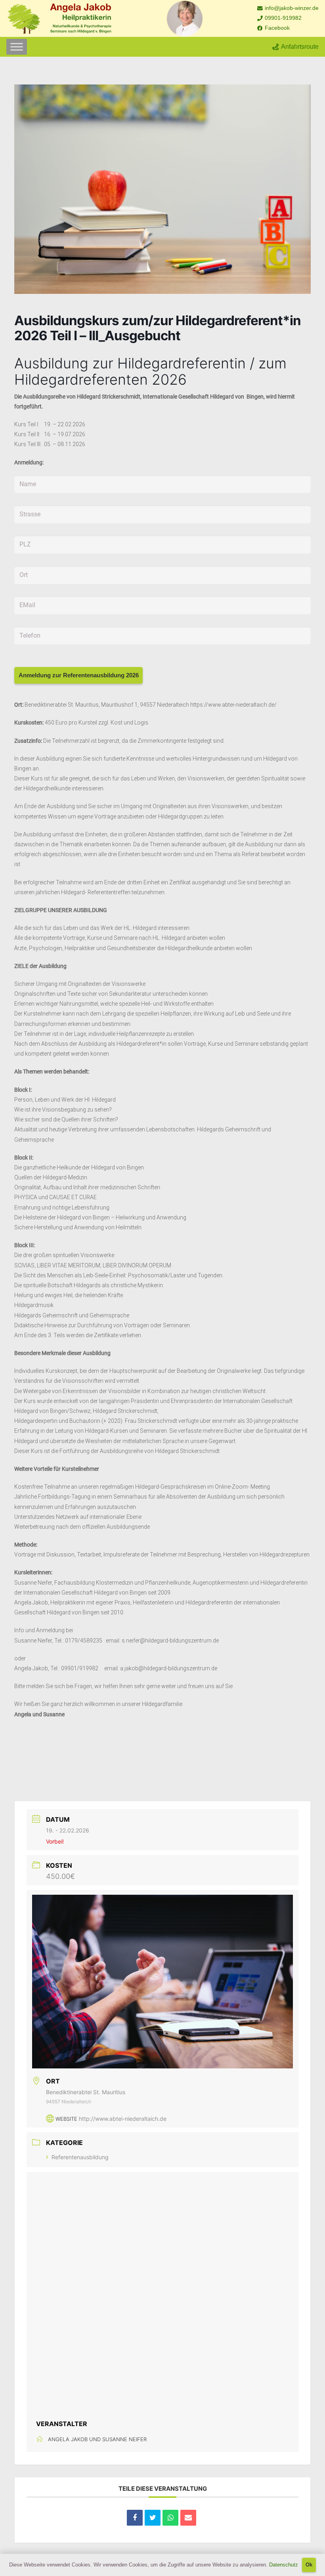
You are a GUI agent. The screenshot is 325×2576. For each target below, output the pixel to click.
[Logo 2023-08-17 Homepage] (59, 19)
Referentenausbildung (80, 2157)
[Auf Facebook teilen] (135, 2518)
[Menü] (17, 47)
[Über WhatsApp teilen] (170, 2518)
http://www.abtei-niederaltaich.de (123, 2119)
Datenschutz (284, 2565)
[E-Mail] (188, 2518)
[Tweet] (153, 2518)
